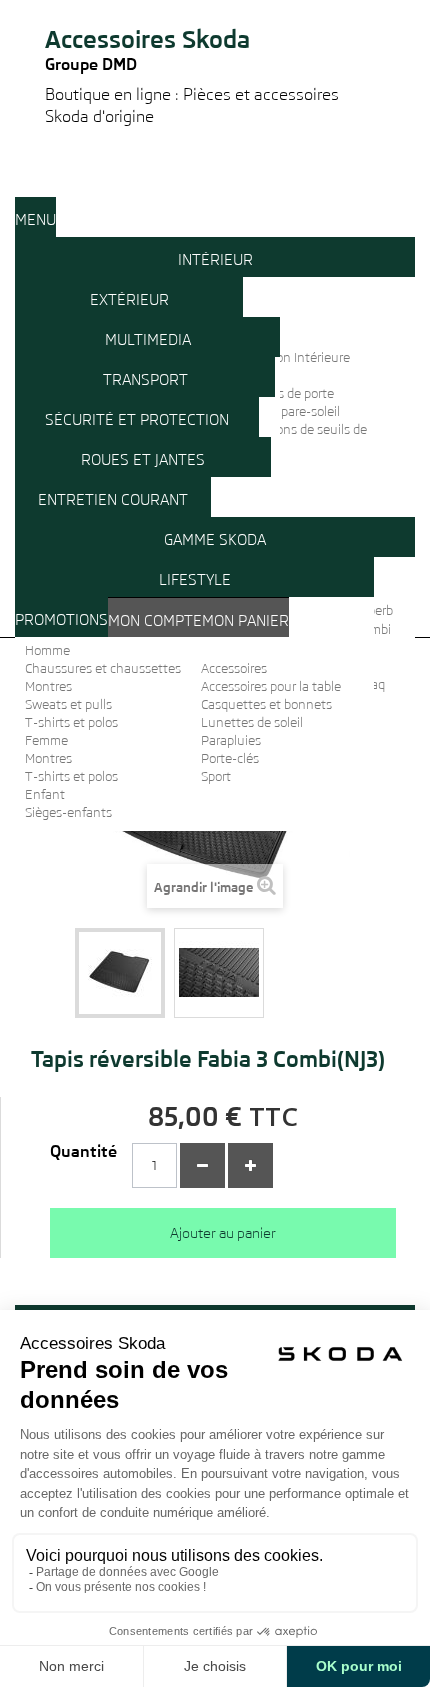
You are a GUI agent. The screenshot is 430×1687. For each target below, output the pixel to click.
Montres (48, 686)
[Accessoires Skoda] (215, 8)
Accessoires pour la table (271, 686)
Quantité (83, 1152)
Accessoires (234, 668)
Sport (216, 776)
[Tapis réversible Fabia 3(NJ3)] (219, 973)
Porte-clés (230, 758)
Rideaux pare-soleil (285, 411)
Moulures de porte (282, 393)
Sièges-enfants (68, 812)
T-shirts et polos (71, 722)
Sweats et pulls (68, 704)
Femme (46, 740)
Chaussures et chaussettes (103, 668)
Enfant (45, 794)
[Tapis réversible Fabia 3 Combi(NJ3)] (120, 973)
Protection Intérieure (290, 357)
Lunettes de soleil (252, 722)
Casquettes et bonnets (266, 704)
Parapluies (231, 740)
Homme (47, 650)
